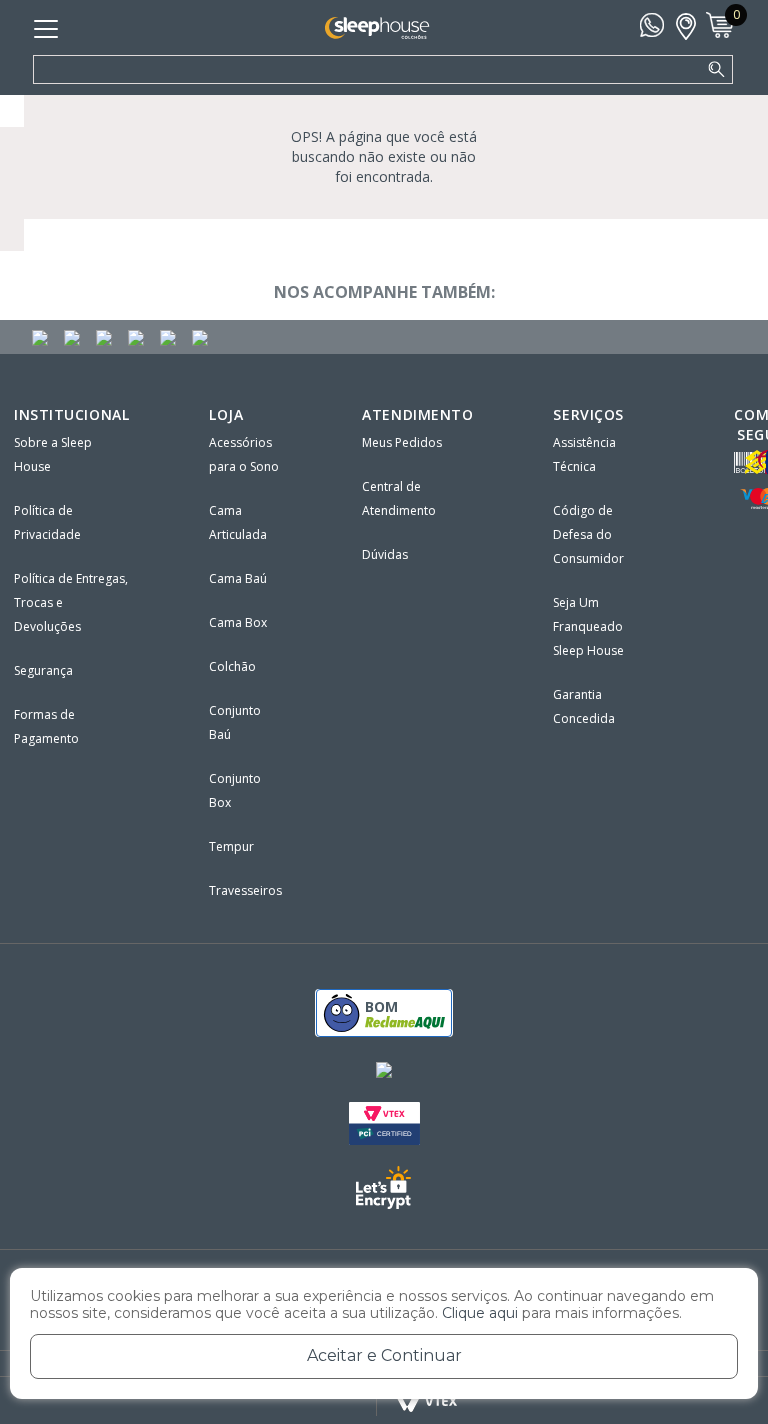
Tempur (231, 846)
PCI (384, 1123)
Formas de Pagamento (46, 726)
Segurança (43, 670)
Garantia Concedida (584, 706)
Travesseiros (245, 890)
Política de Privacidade (47, 522)
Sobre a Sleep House (53, 454)
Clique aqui (480, 1313)
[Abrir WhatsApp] (718, 1373)
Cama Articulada (238, 522)
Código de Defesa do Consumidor (588, 534)
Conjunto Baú (235, 722)
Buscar (717, 70)
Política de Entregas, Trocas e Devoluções (71, 602)
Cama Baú (238, 578)
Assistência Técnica (584, 454)
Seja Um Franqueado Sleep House (588, 626)
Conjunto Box (235, 790)
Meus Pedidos (402, 442)
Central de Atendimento (399, 498)
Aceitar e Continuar (384, 1355)
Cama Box (238, 622)
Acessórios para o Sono (244, 454)
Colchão (232, 666)
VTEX (427, 1401)
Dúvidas (385, 554)
